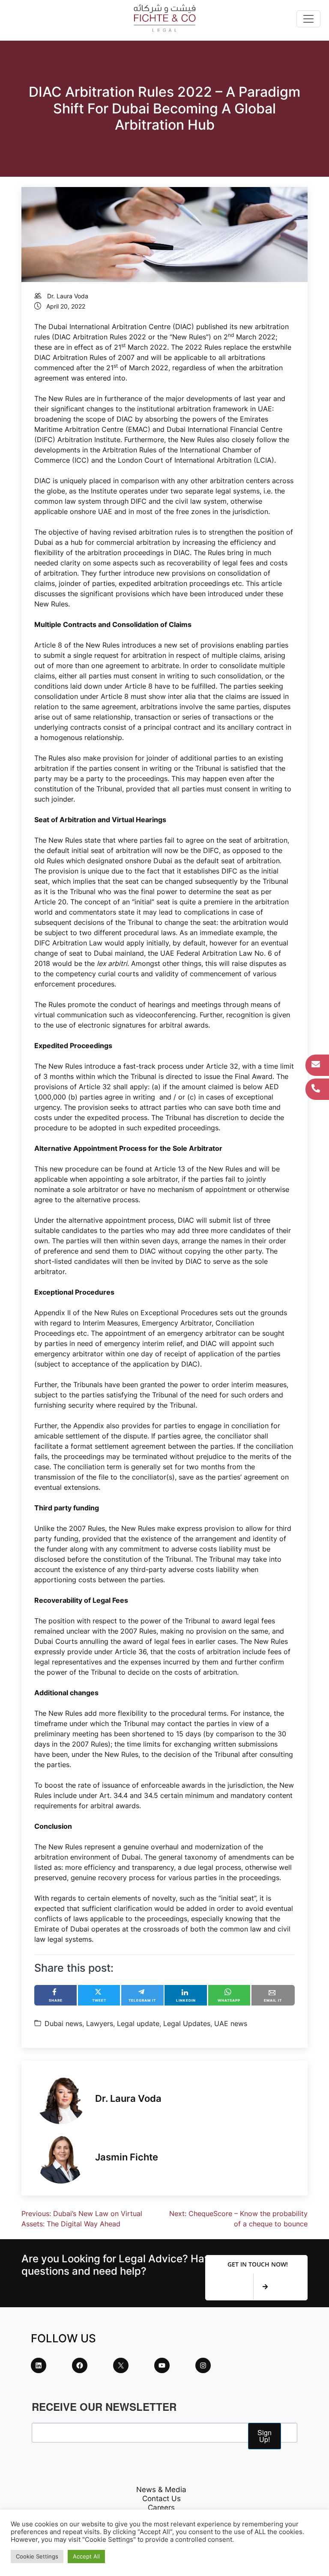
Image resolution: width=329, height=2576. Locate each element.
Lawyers (100, 2023)
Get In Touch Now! (258, 2264)
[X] (121, 2365)
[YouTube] (162, 2365)
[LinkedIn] (39, 2365)
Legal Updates (187, 2023)
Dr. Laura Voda (68, 296)
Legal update (138, 2023)
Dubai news (63, 2023)
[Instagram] (203, 2365)
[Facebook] (80, 2365)
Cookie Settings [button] (37, 2556)
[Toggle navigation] (308, 19)
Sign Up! (265, 2436)
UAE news (231, 2023)
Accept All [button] (86, 2556)
